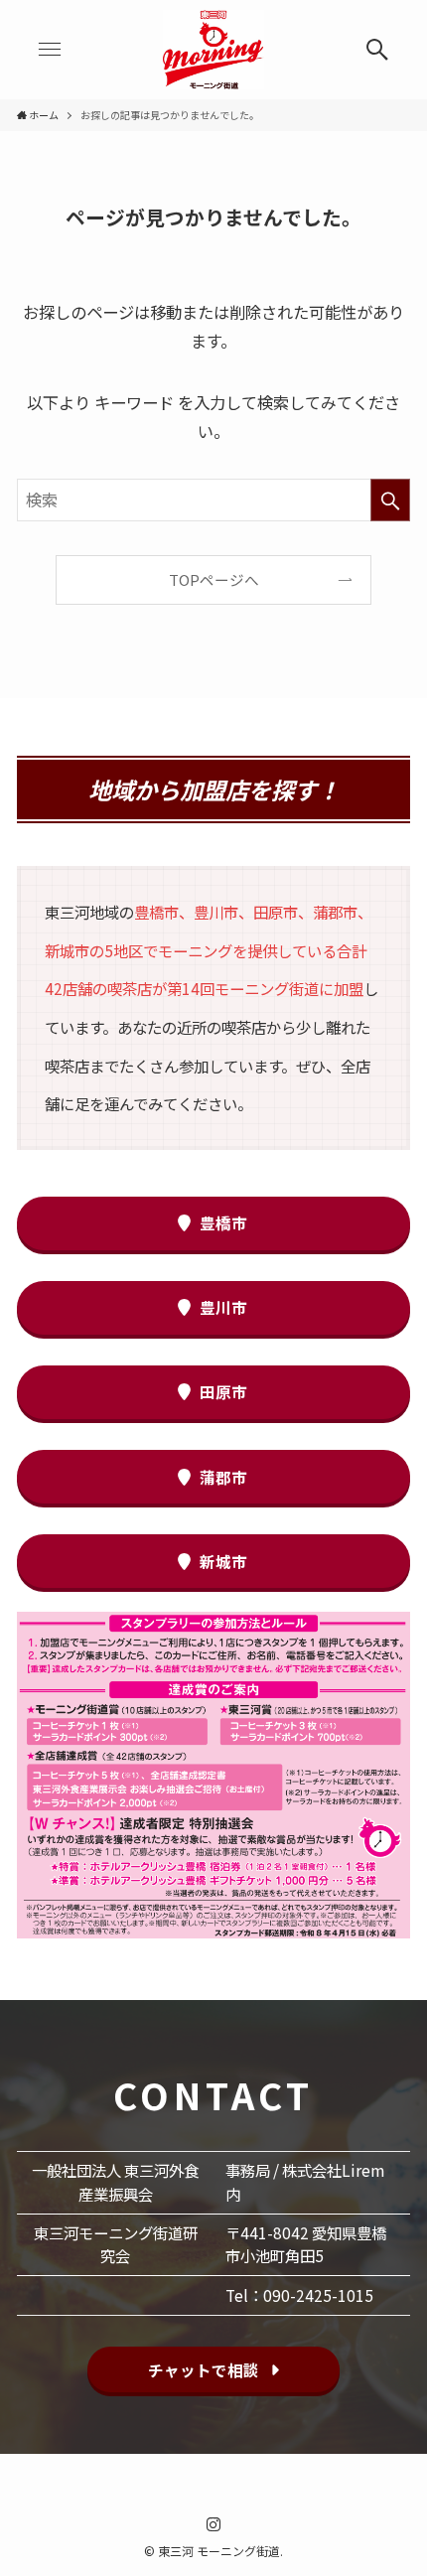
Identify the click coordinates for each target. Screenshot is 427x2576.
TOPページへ (214, 579)
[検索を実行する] (390, 500)
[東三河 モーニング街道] (213, 50)
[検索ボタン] (377, 50)
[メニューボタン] (50, 50)
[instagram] (213, 2524)
